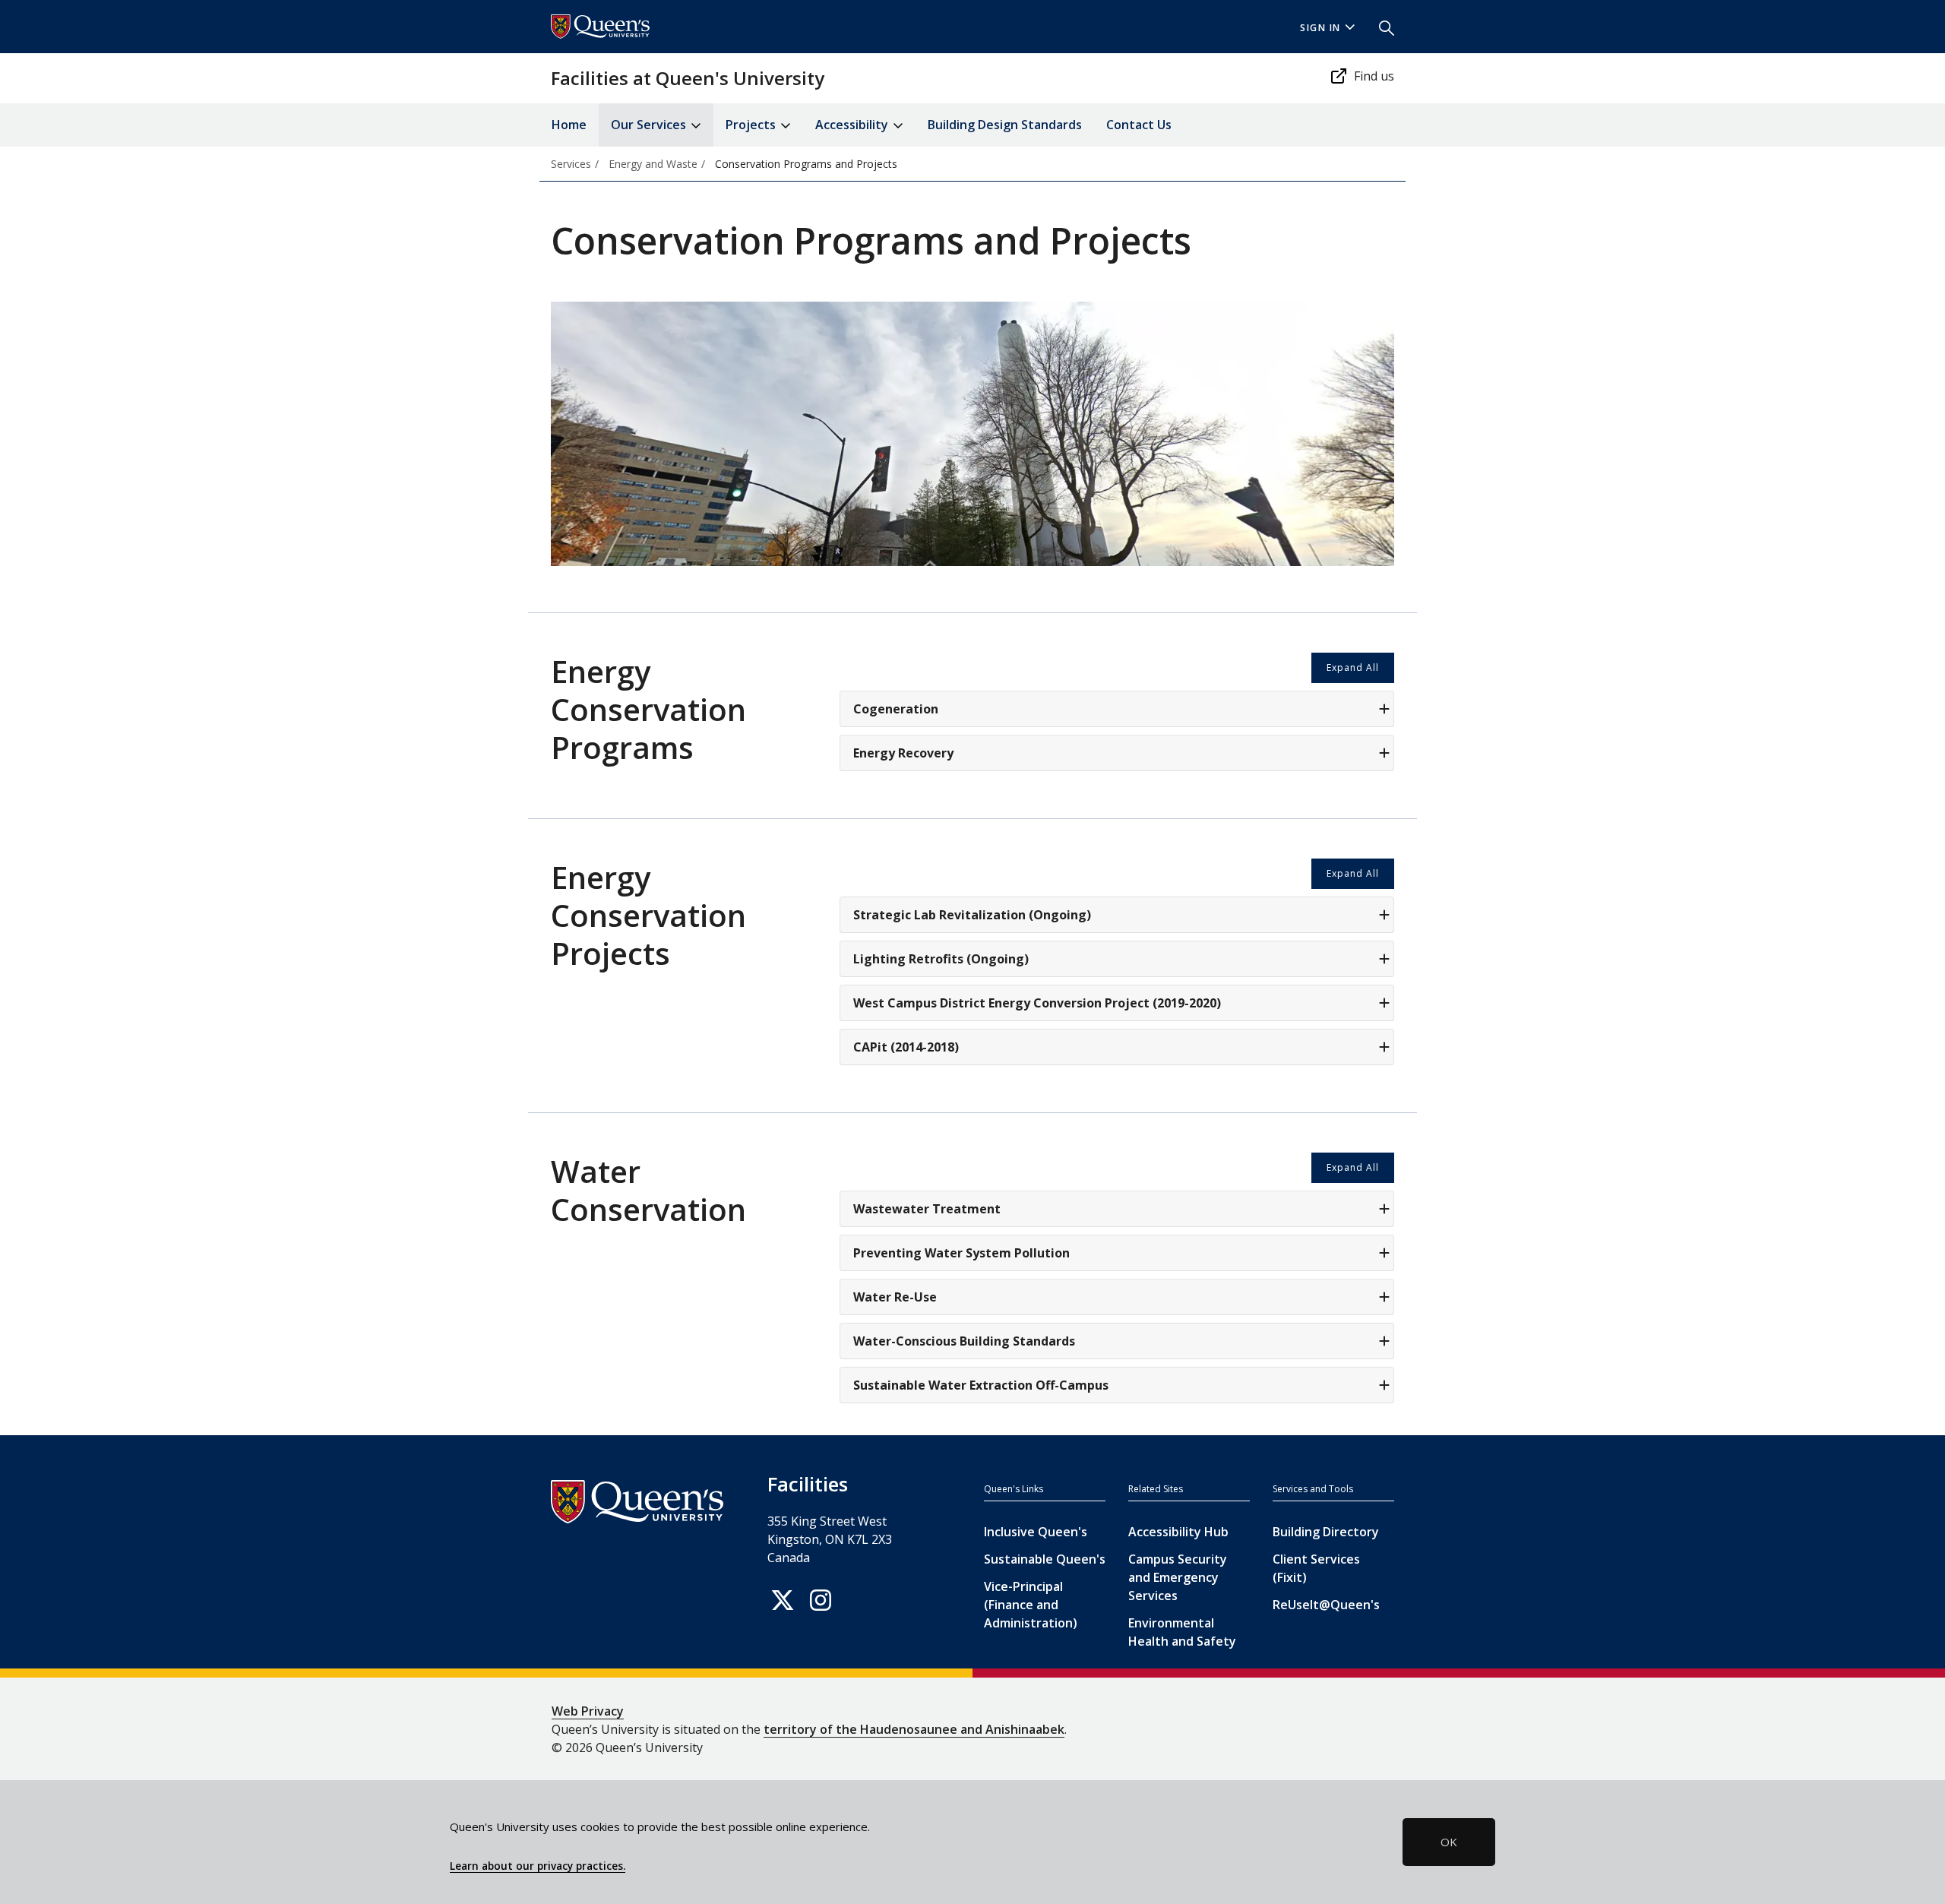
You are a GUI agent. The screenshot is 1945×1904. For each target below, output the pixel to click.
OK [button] (1449, 1842)
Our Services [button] (650, 125)
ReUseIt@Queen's (1326, 1605)
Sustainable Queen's (1045, 1559)
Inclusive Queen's (1036, 1532)
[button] (1380, 27)
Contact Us (1139, 125)
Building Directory (1326, 1532)
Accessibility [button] (853, 125)
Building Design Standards (1005, 125)
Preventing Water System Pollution (961, 1253)
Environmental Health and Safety (1182, 1632)
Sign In (1320, 28)
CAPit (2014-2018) (906, 1047)
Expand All (1353, 667)
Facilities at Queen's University (688, 78)
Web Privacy (588, 1711)
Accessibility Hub (1178, 1532)
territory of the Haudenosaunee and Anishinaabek (914, 1729)
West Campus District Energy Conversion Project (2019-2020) (1037, 1003)
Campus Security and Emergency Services (1178, 1577)
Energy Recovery (903, 753)
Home (569, 125)
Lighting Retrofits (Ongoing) (941, 959)
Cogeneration (896, 709)
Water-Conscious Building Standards (964, 1341)
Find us (1374, 76)
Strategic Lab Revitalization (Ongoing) (972, 915)
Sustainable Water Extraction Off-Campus (981, 1385)
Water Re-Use (895, 1297)
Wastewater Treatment (927, 1209)
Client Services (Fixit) (1316, 1568)
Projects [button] (752, 125)
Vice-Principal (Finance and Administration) (1031, 1605)
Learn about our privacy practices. (538, 1866)
